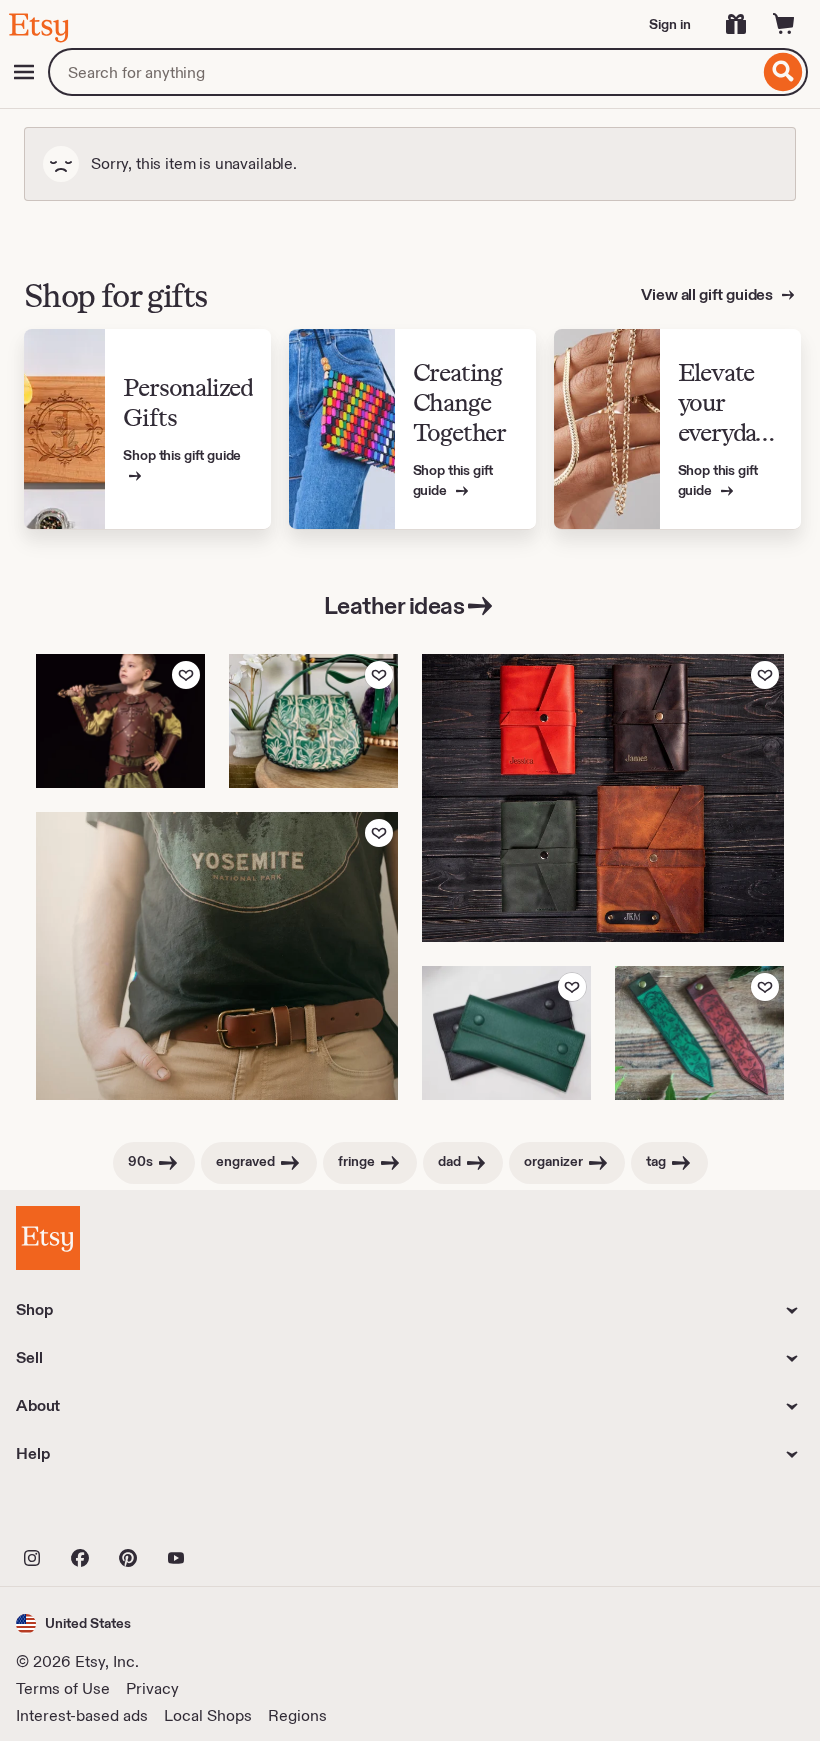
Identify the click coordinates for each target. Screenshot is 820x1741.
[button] (73, 1623)
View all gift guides (708, 294)
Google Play (234, 1514)
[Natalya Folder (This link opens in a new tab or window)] (506, 1033)
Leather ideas (394, 605)
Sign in (670, 24)
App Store (83, 1514)
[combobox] (403, 72)
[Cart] (784, 24)
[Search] (783, 72)
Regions (297, 1715)
